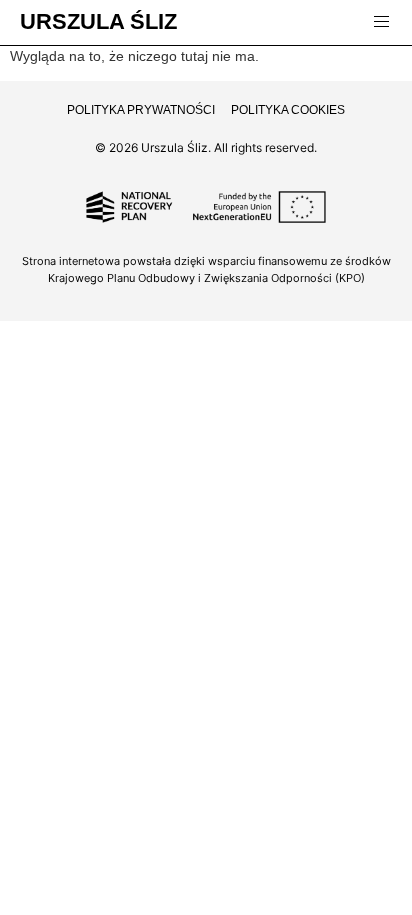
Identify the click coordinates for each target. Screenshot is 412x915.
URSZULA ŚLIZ (98, 21)
